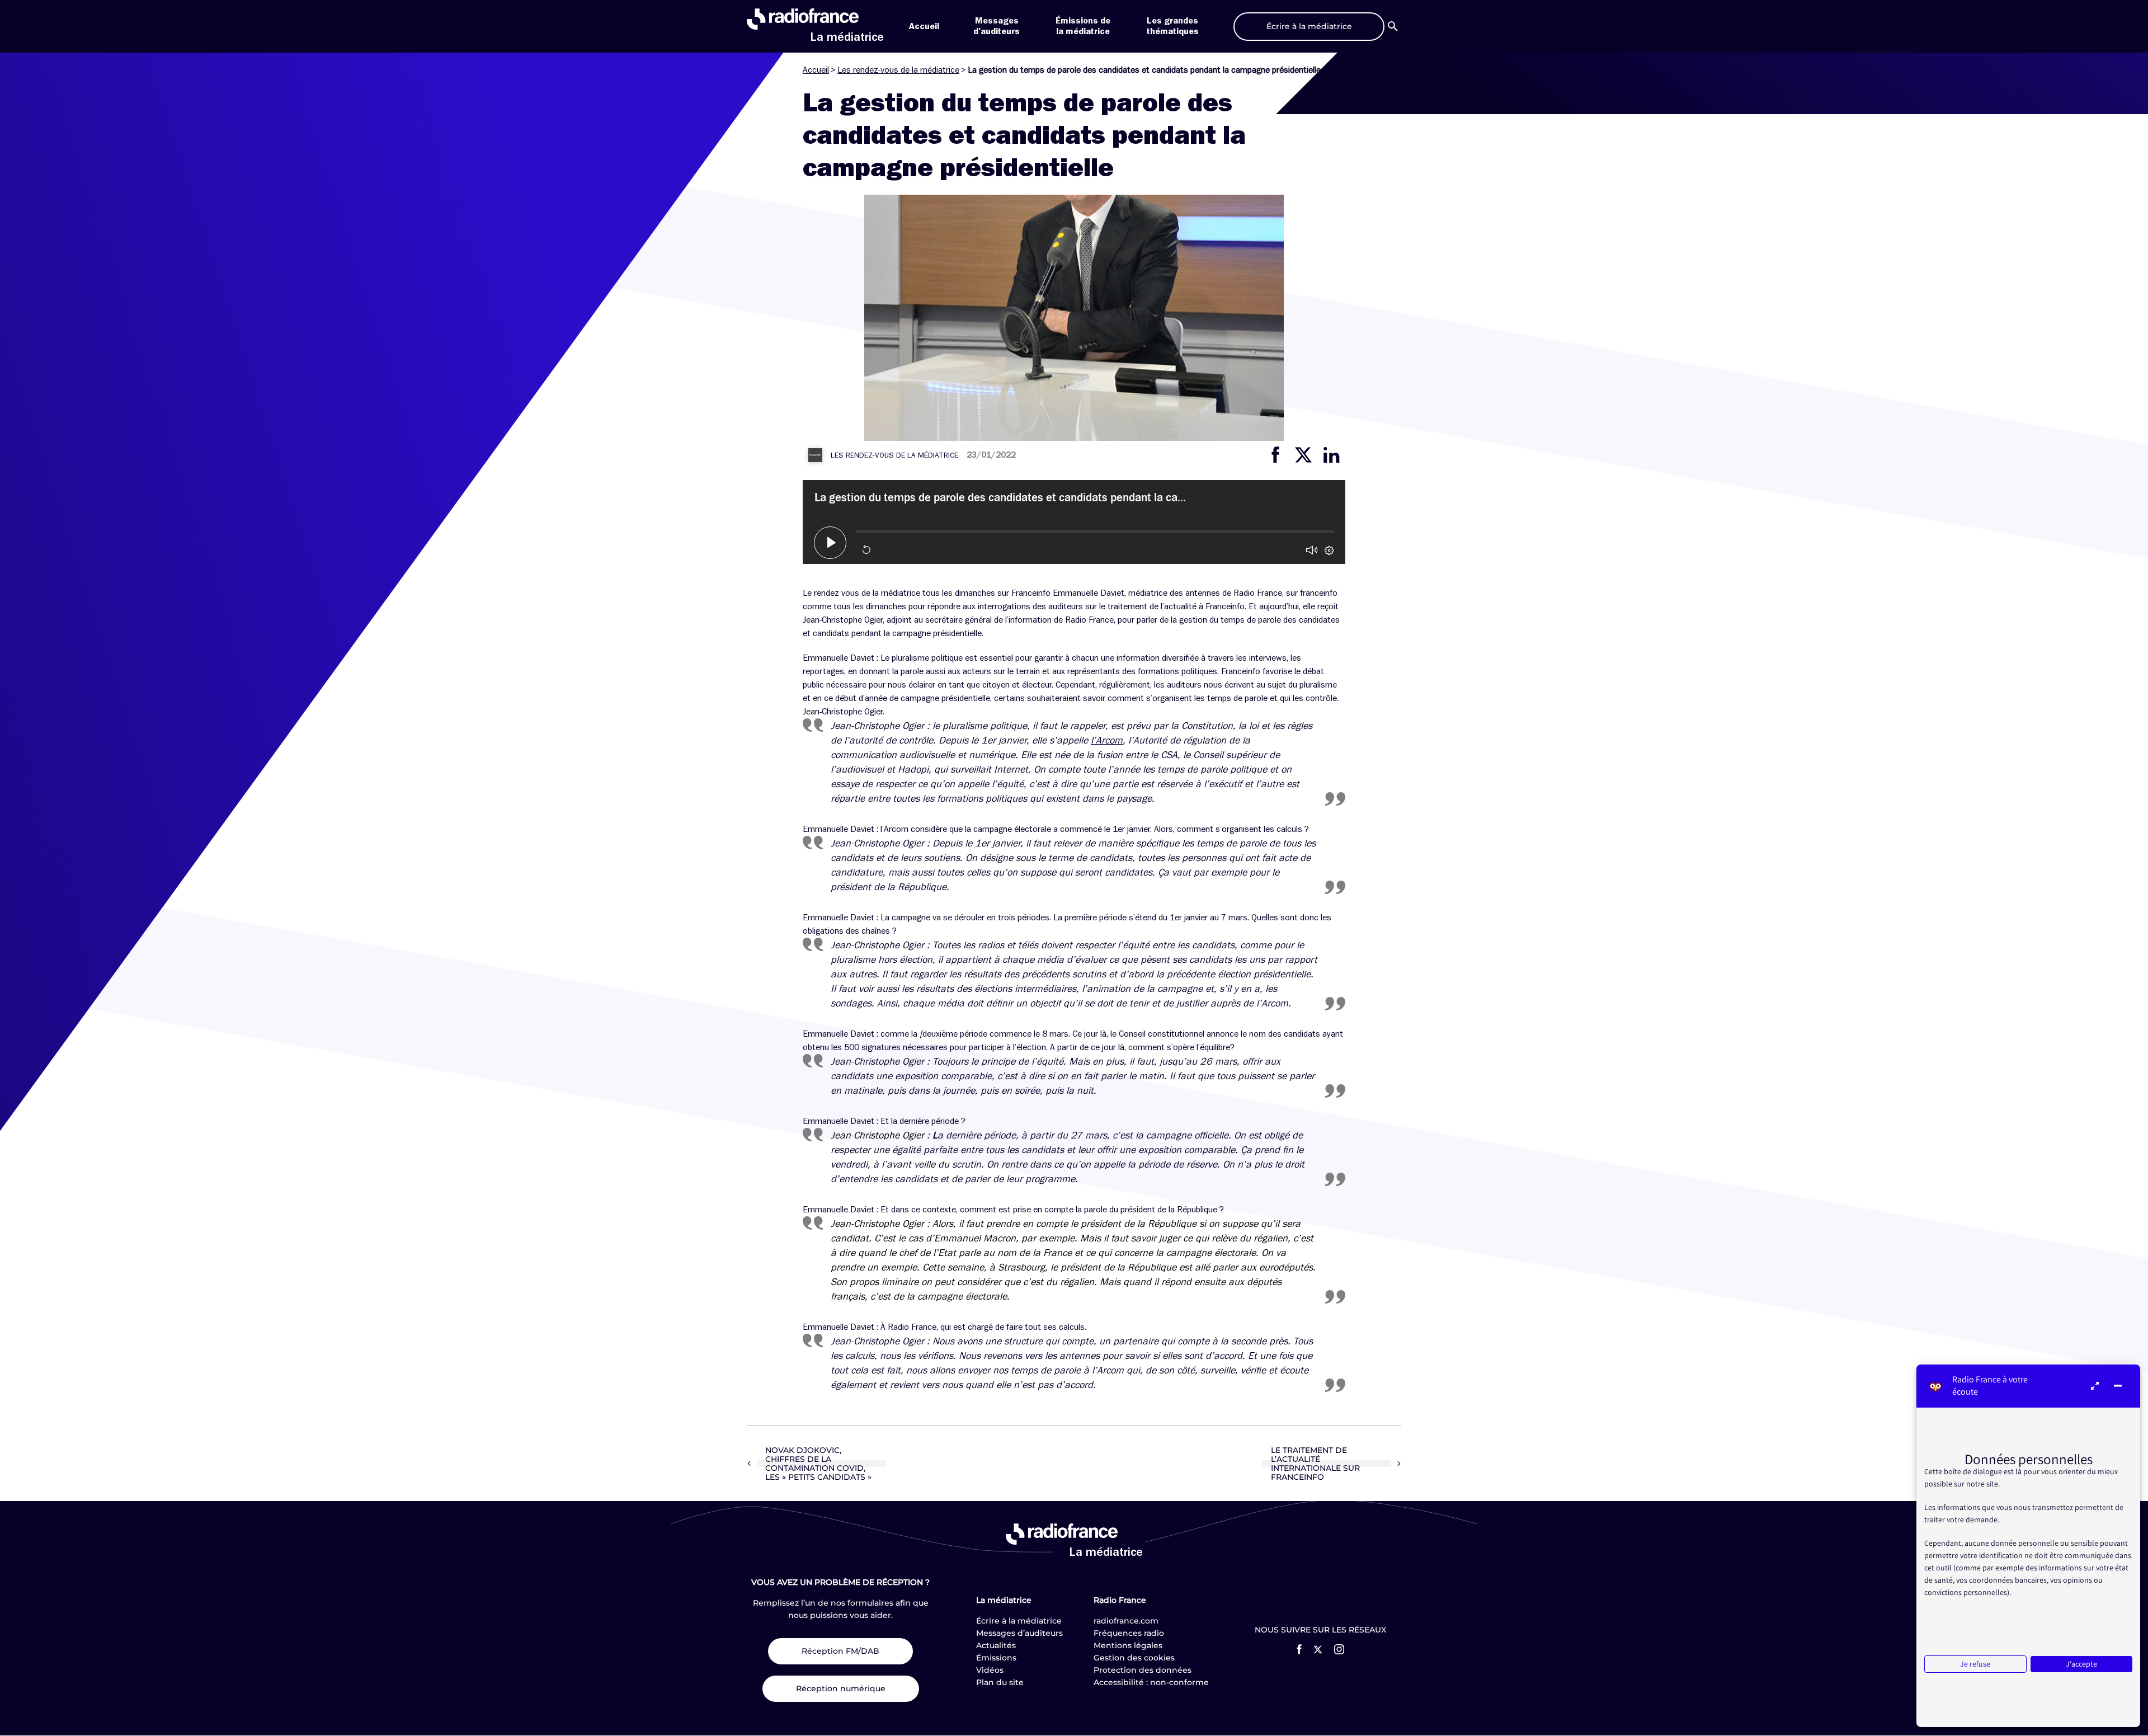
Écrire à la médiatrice (1019, 1621)
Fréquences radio (1129, 1633)
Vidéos (990, 1670)
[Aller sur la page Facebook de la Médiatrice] (1299, 1649)
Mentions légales (1128, 1645)
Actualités (996, 1645)
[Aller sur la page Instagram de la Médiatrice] (1339, 1649)
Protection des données (1143, 1670)
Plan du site (1000, 1682)
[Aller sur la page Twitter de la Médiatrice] (1318, 1650)
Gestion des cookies (1134, 1658)
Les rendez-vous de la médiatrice (898, 70)
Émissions (996, 1658)
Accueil (924, 26)
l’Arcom (1107, 740)
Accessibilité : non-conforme (1151, 1682)
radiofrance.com (1126, 1621)
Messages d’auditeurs (1019, 1633)
